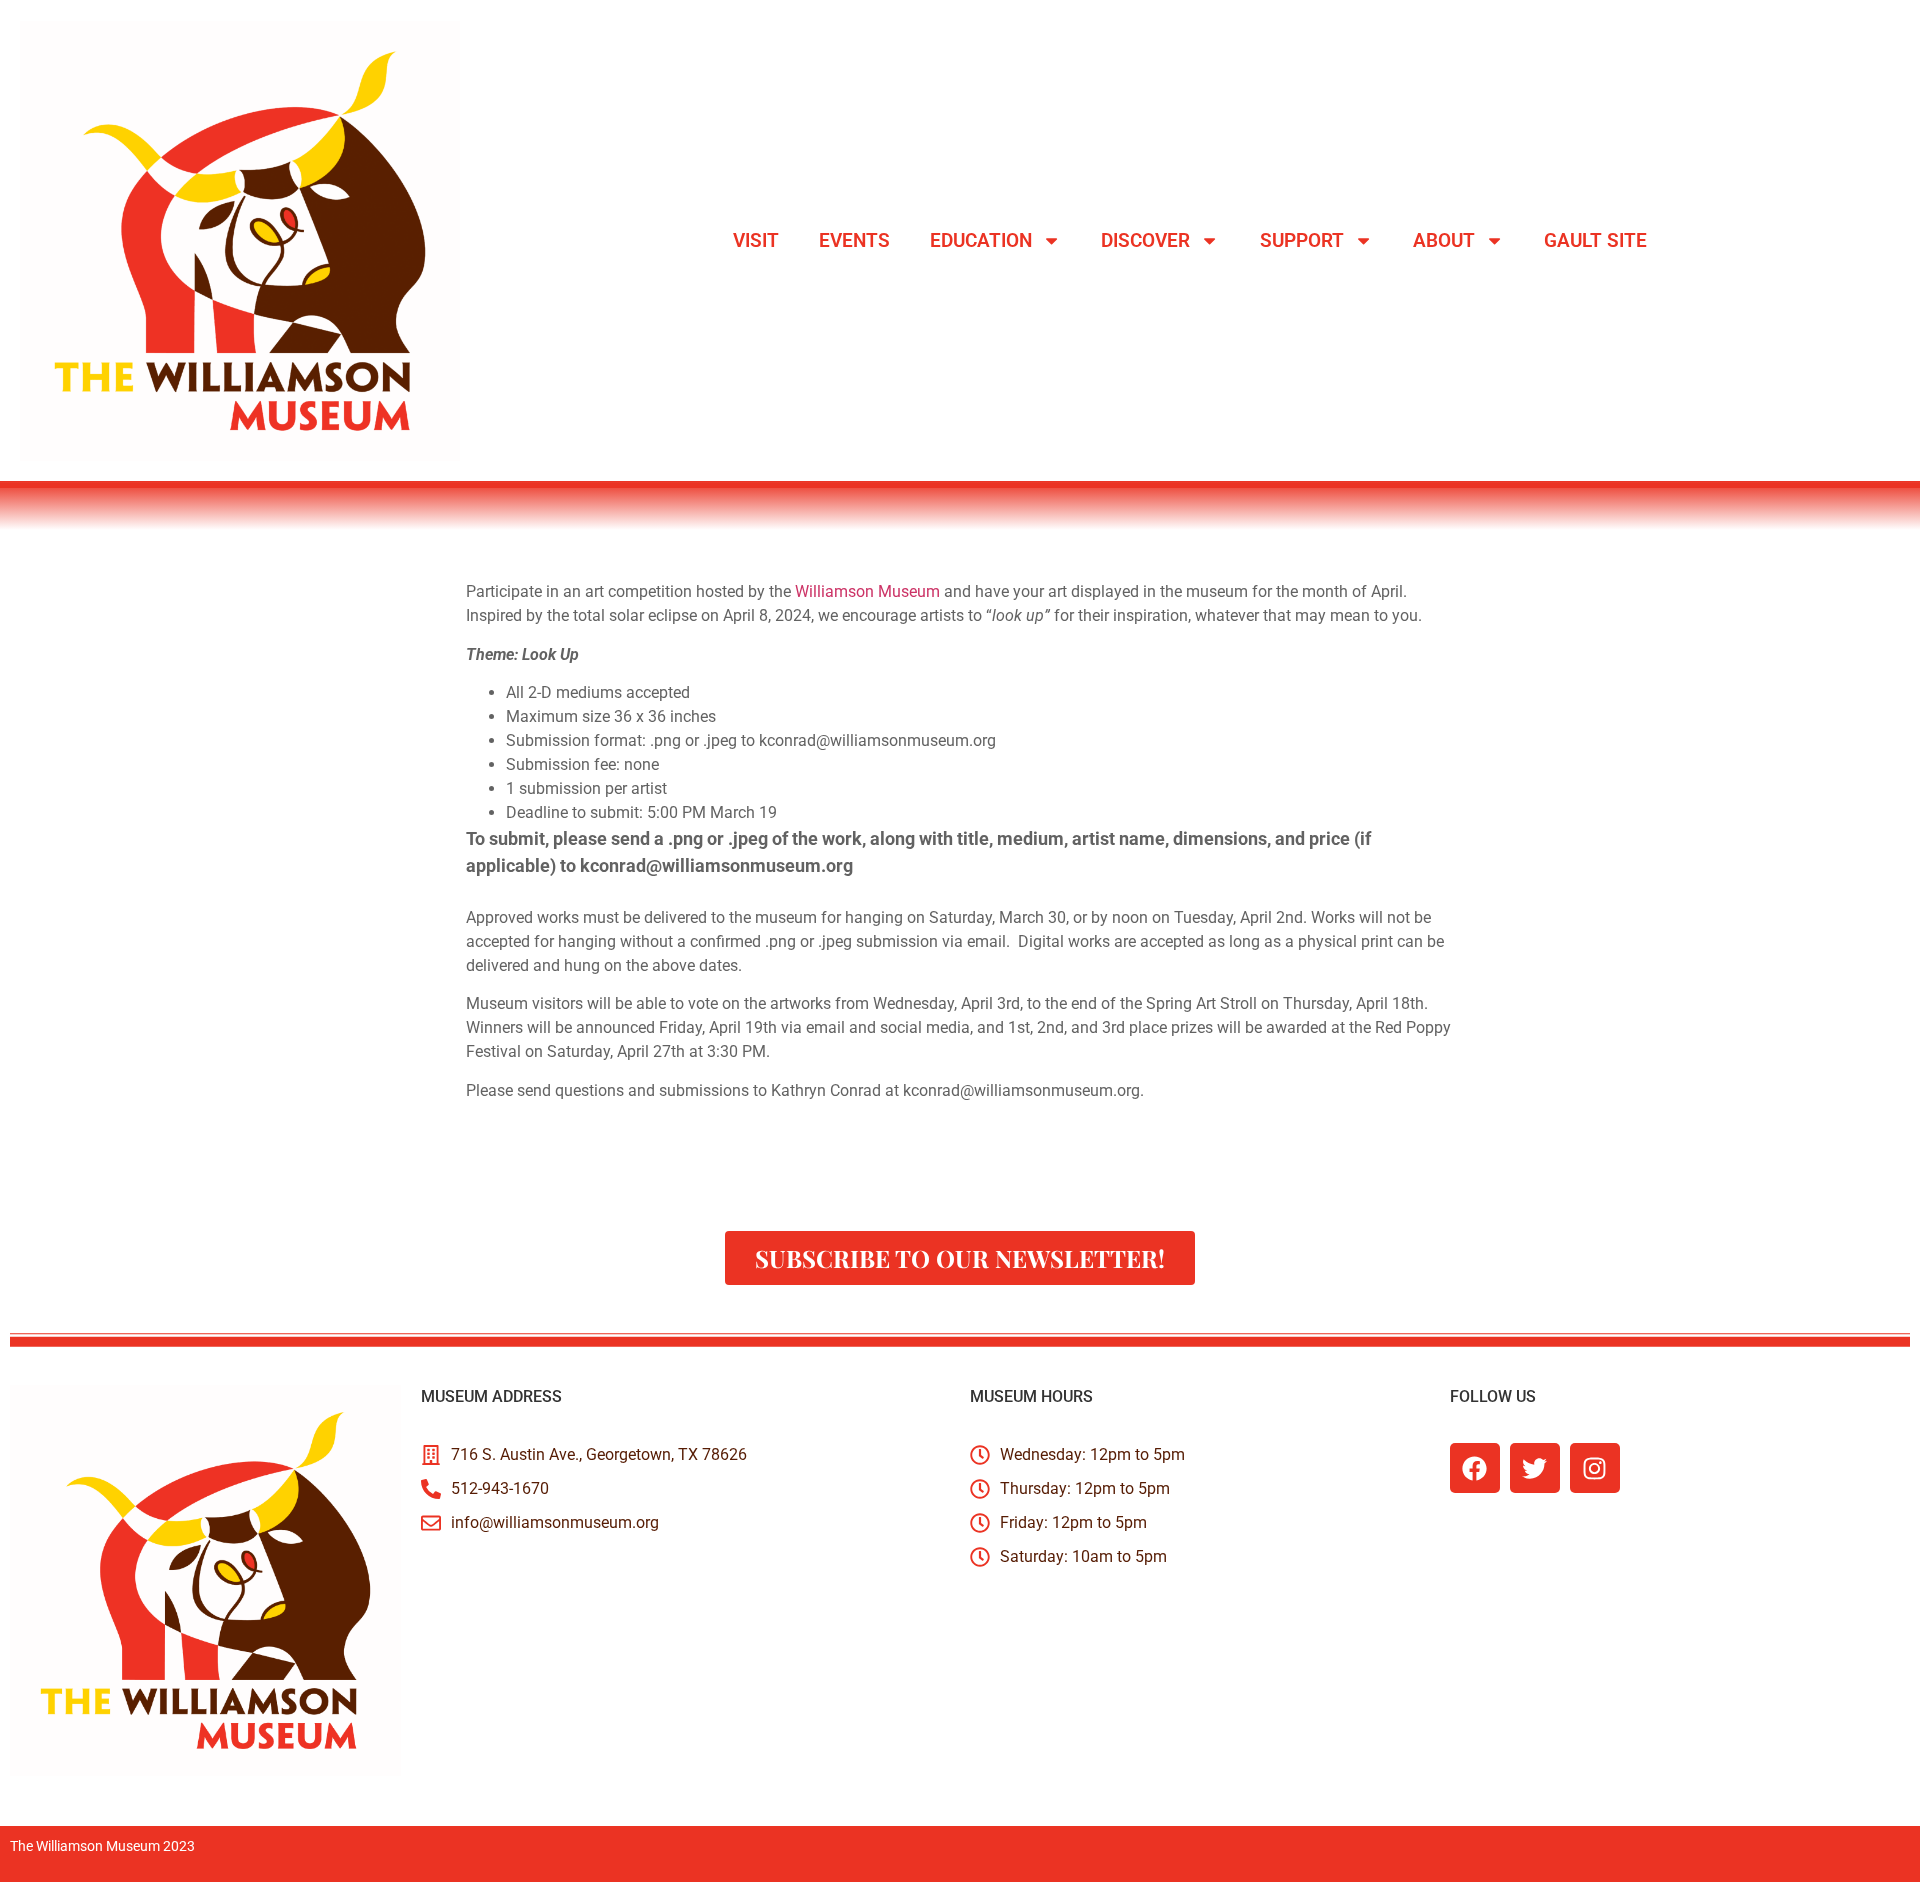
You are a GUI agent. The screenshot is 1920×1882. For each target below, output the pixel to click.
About (1444, 240)
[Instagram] (1595, 1468)
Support (1302, 240)
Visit (756, 240)
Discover (1145, 240)
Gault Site (1595, 240)
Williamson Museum (867, 591)
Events (854, 240)
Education (981, 240)
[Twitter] (1535, 1468)
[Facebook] (1475, 1468)
